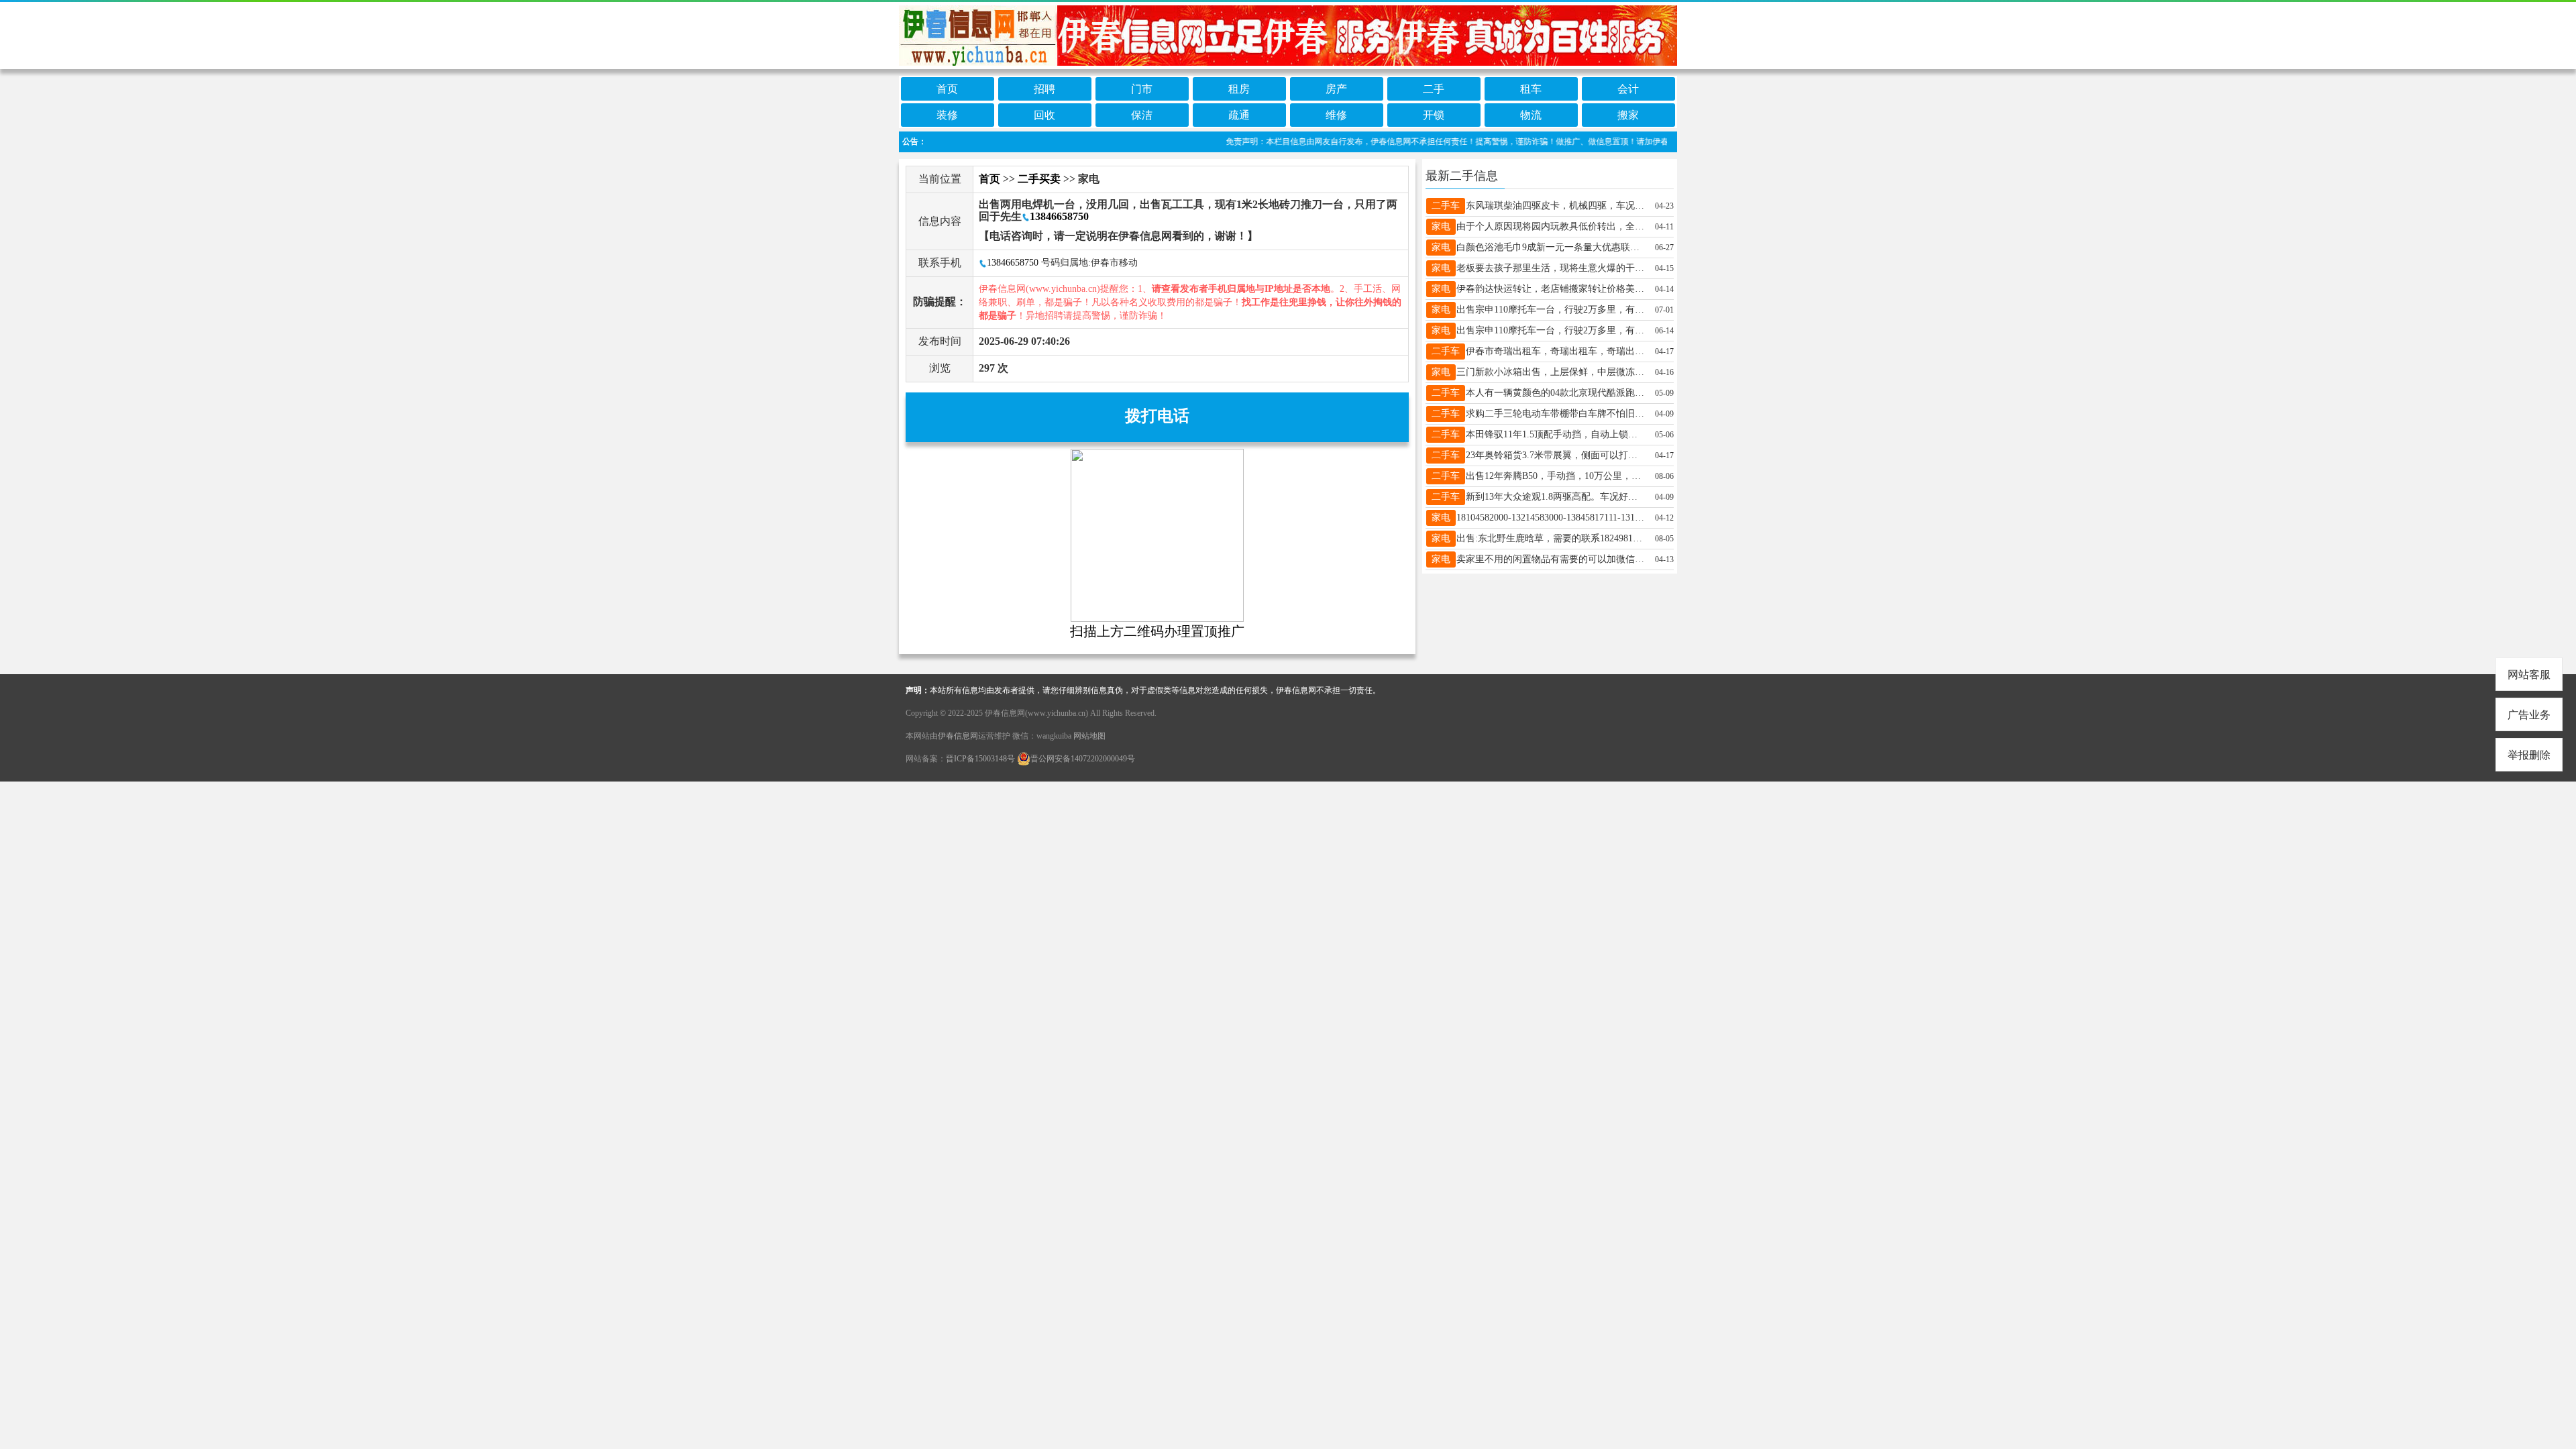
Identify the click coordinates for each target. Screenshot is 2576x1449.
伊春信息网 (958, 736)
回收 (1044, 115)
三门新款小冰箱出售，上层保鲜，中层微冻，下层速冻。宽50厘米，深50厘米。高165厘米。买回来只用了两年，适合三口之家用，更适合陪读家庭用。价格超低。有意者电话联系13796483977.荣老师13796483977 (1550, 372)
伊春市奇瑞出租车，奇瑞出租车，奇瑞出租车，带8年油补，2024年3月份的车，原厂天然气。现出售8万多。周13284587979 (1556, 351)
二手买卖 (1039, 179)
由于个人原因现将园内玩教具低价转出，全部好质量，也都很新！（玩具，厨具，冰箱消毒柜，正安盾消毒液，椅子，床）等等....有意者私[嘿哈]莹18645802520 (1550, 226)
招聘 (1044, 89)
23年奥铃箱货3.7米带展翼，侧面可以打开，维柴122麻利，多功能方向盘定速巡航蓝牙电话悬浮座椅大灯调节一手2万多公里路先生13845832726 (1556, 455)
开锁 (1434, 115)
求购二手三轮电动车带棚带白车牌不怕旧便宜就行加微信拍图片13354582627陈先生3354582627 (1556, 414)
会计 (1628, 89)
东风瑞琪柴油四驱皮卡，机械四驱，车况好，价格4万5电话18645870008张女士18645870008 (1556, 206)
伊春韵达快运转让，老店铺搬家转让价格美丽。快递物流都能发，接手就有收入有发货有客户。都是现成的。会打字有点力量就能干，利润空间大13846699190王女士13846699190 (1550, 289)
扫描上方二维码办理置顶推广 (1157, 631)
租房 (1239, 89)
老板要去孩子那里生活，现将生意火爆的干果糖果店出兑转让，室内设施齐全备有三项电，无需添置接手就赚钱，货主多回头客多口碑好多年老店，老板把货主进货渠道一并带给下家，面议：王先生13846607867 (1550, 268)
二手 (1434, 89)
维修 (1336, 115)
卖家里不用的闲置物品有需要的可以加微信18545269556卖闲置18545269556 (1550, 559)
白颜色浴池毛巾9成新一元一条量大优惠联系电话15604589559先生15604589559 (1550, 247)
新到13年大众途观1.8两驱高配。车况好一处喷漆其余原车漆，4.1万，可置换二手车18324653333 (1556, 497)
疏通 (1239, 115)
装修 (947, 115)
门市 (1142, 89)
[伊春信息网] (1288, 35)
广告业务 (2529, 715)
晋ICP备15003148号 (980, 759)
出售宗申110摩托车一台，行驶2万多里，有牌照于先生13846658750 (1550, 310)
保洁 (1142, 115)
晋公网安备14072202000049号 (1083, 759)
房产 (1336, 89)
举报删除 (2529, 755)
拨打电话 (1157, 416)
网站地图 (1089, 736)
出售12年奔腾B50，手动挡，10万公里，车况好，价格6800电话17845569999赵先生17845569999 (1556, 476)
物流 (1531, 115)
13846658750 (1059, 216)
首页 (947, 89)
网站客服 (2529, 675)
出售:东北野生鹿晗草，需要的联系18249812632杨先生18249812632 (1550, 538)
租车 (1531, 89)
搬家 (1628, 115)
